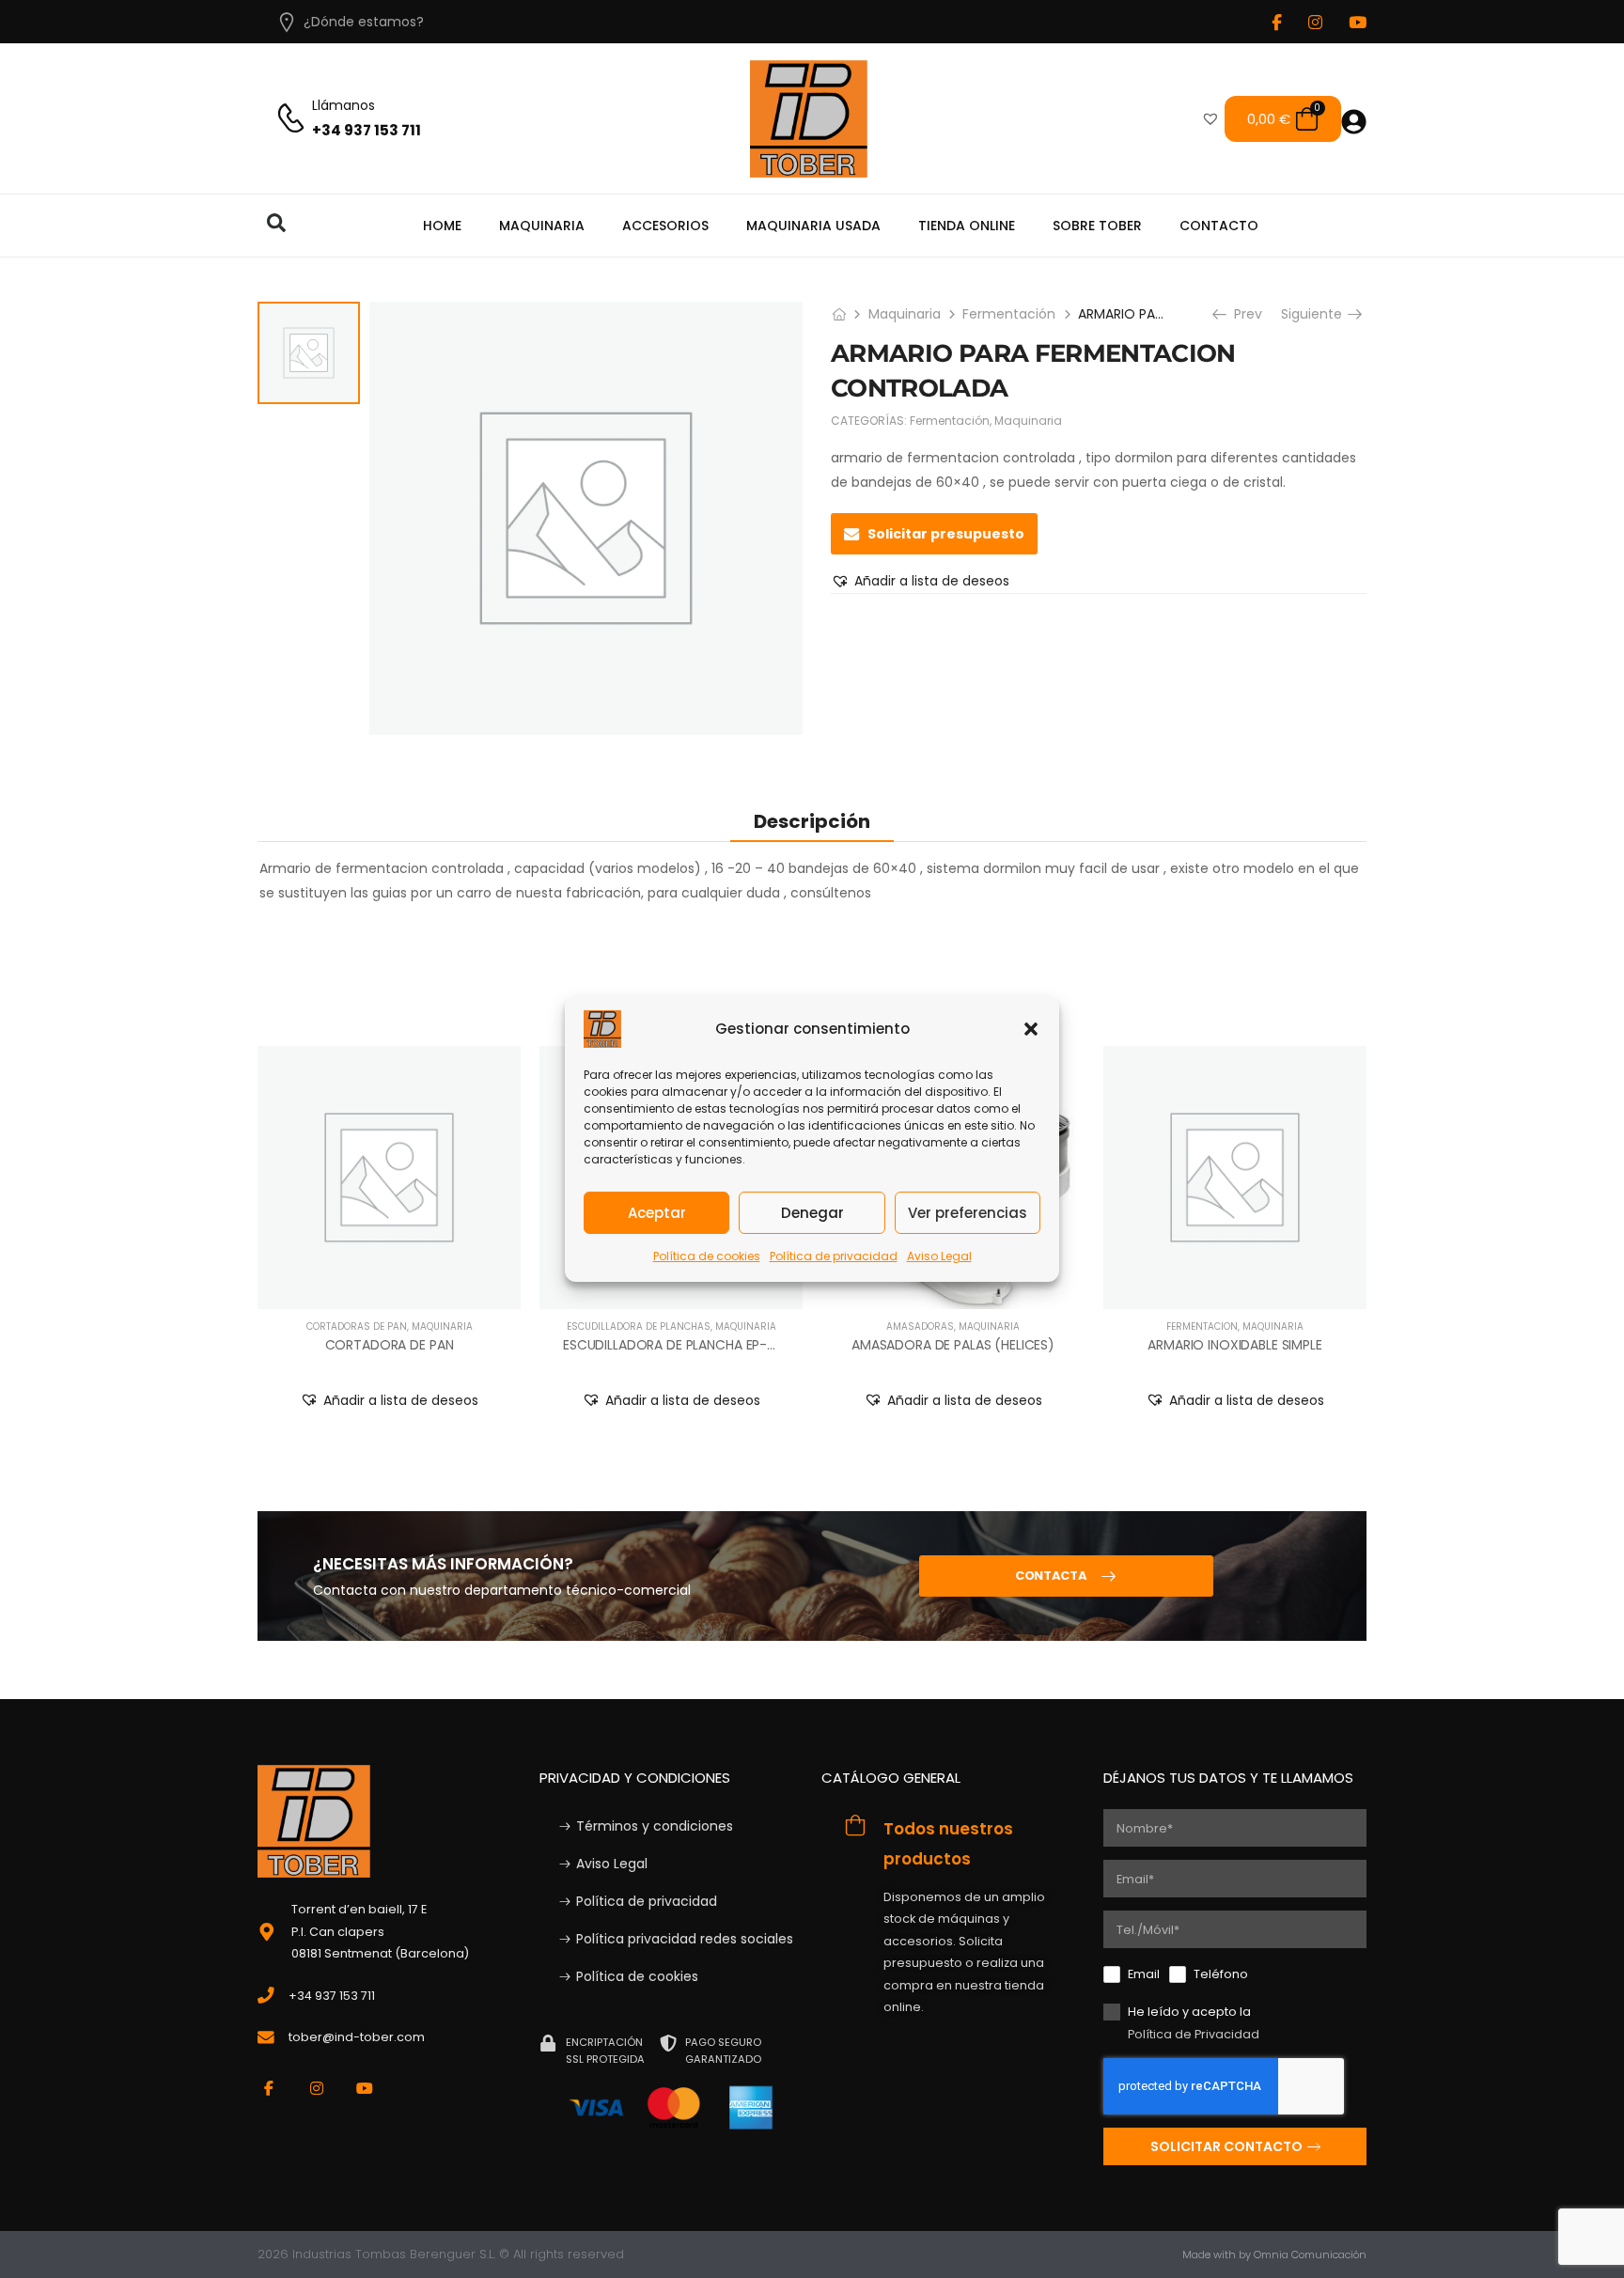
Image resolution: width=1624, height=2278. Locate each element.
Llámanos (344, 105)
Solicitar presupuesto (946, 534)
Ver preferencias (968, 1212)
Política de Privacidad (1194, 2034)
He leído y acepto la (1194, 2022)
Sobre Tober (1097, 226)
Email (1144, 1974)
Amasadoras (920, 1326)
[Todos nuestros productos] (855, 1825)
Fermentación (1009, 314)
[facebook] (1277, 22)
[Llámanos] (291, 119)
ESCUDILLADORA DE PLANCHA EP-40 (674, 1345)
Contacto (1219, 226)
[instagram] (1315, 22)
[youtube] (1358, 22)
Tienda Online (967, 226)
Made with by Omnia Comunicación (1274, 2255)
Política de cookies (707, 1256)
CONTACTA (1051, 1576)
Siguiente (1318, 314)
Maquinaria (542, 226)
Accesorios (665, 226)
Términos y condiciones (655, 1826)
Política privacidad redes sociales (685, 1939)
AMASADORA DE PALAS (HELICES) (953, 1345)
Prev (1242, 314)
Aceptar (657, 1212)
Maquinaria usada (813, 226)
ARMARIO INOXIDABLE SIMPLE (1235, 1345)
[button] (1031, 1029)
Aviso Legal (939, 1256)
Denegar (812, 1212)
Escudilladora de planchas (639, 1326)
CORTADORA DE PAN (390, 1345)
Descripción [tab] (812, 821)
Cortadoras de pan (357, 1326)
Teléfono (1221, 1974)
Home (442, 226)
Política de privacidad (834, 1256)
